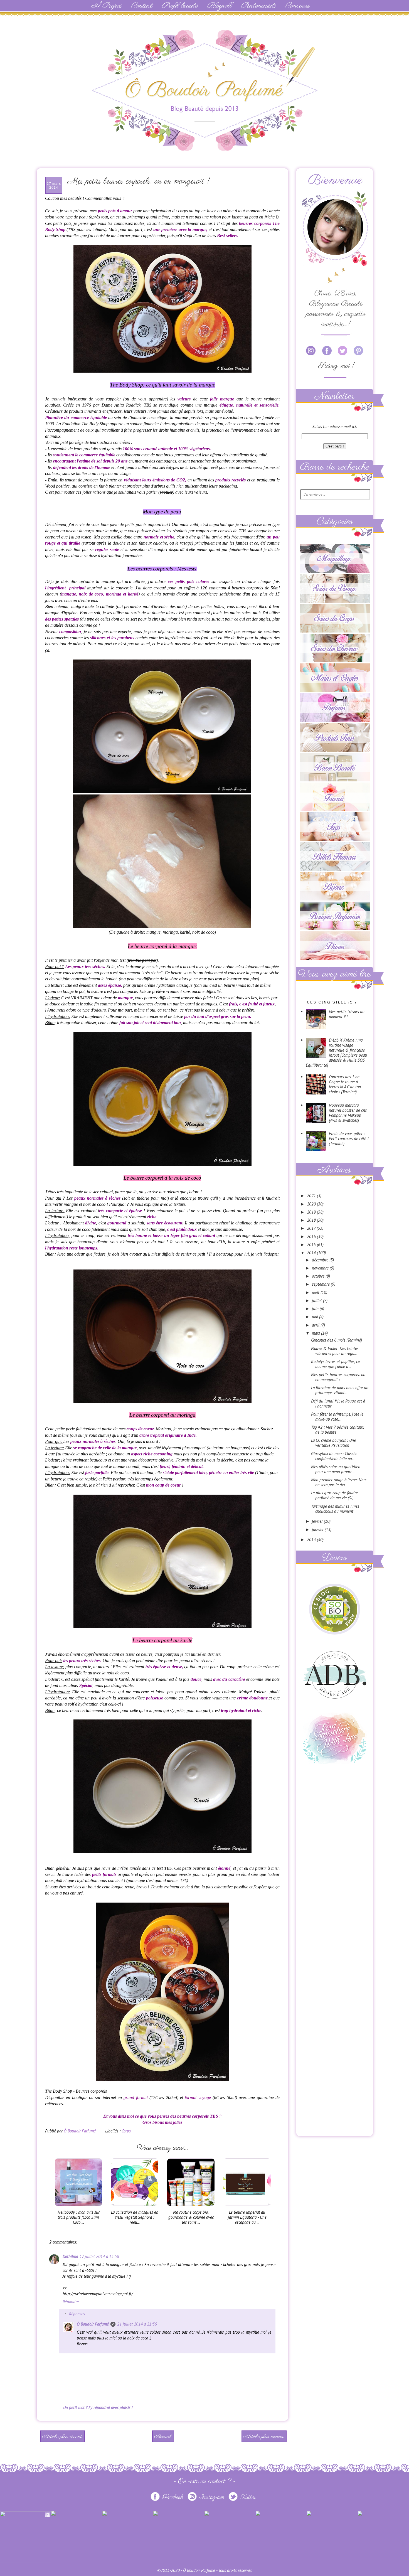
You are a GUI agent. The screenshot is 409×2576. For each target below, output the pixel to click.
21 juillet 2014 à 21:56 (137, 2324)
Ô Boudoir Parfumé (93, 2324)
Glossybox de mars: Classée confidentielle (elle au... (334, 1456)
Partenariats (258, 6)
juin (316, 1309)
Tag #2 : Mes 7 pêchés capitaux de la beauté (337, 1430)
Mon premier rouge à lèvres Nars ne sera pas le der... (339, 1482)
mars (316, 1333)
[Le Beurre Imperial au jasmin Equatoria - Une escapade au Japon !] (247, 2207)
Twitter (247, 2497)
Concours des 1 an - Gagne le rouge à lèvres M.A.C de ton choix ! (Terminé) (345, 1084)
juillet (317, 1301)
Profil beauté (180, 6)
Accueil (163, 2437)
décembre (321, 1260)
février (318, 1521)
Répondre (71, 2302)
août (316, 1292)
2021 (312, 1196)
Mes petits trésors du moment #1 (347, 1014)
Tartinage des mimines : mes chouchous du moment (335, 1509)
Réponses (77, 2314)
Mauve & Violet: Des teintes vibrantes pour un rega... (335, 1351)
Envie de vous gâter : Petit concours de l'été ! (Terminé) (349, 1139)
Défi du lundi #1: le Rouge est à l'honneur (338, 1403)
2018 (312, 1220)
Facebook (173, 2497)
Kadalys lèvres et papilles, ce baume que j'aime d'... (335, 1364)
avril (316, 1325)
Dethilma (70, 2256)
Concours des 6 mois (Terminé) (337, 1340)
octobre (319, 1276)
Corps (126, 2131)
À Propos (106, 6)
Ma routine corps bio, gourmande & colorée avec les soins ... (191, 2217)
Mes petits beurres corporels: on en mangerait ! (338, 1377)
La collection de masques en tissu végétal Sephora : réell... (135, 2217)
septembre (321, 1284)
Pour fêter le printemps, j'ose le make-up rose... (337, 1417)
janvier (318, 1530)
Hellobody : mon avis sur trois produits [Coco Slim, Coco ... (79, 2217)
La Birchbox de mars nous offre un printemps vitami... (340, 1390)
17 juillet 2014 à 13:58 (99, 2256)
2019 (312, 1212)
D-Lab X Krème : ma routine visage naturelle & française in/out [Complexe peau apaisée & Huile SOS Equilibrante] (336, 1053)
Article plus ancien (264, 2437)
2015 (312, 1245)
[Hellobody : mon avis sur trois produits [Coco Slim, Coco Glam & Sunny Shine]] (78, 2207)
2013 (312, 1540)
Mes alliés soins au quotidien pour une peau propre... (336, 1469)
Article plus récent (62, 2437)
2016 (312, 1237)
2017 (312, 1228)
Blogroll (219, 6)
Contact (142, 6)
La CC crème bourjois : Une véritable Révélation (333, 1443)
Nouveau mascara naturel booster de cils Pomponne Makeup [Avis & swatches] (348, 1113)
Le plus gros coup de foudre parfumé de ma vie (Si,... (334, 1495)
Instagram (212, 2497)
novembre (321, 1268)
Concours (297, 6)
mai (316, 1317)
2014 (312, 1253)
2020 (312, 1204)
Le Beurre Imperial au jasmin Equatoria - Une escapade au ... (247, 2217)
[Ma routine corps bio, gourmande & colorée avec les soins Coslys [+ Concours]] (191, 2207)
